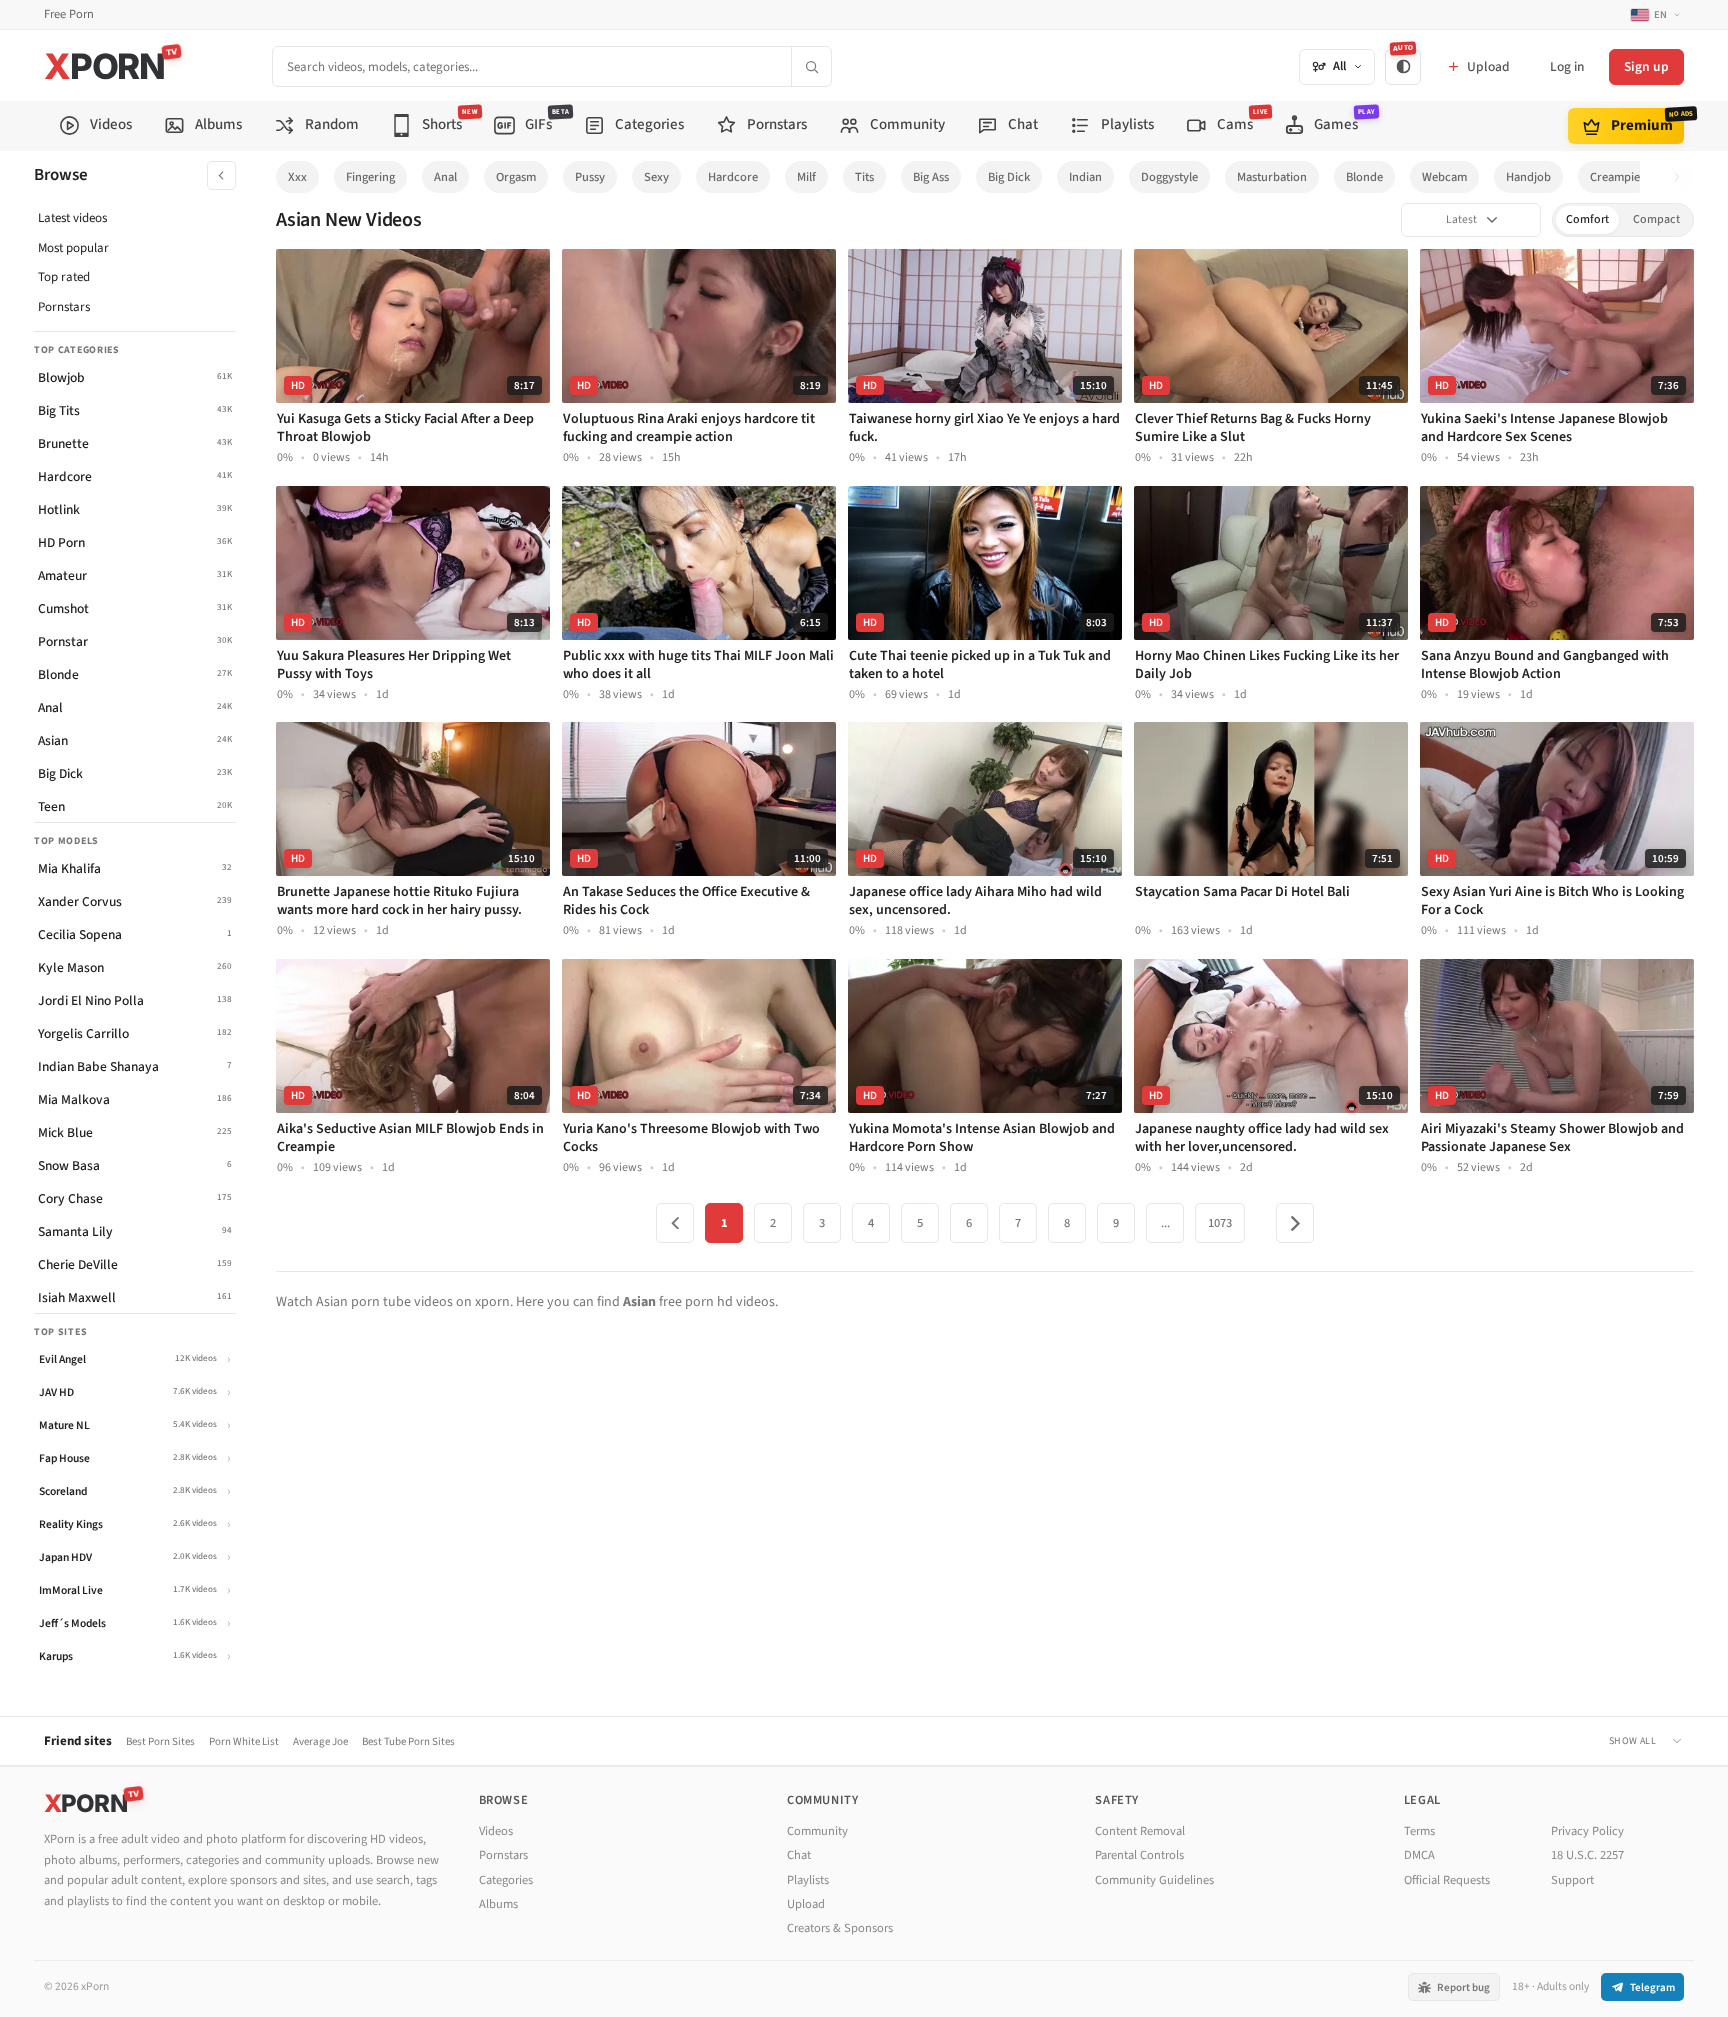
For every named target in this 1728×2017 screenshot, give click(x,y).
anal (445, 177)
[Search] (811, 66)
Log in (1567, 66)
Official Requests (1447, 1880)
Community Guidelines (1154, 1880)
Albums (498, 1904)
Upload (806, 1904)
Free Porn (69, 14)
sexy (656, 177)
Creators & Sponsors (840, 1928)
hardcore (733, 177)
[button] (1682, 177)
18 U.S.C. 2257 (1587, 1855)
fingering (370, 177)
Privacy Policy (1587, 1831)
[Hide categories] (221, 175)
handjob (1528, 177)
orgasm (516, 177)
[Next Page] (1295, 1223)
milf (806, 177)
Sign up (1646, 66)
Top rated (64, 277)
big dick (1009, 177)
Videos (496, 1831)
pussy (590, 177)
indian (1085, 177)
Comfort (1587, 219)
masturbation (1272, 177)
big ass (931, 177)
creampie (1615, 177)
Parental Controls (1139, 1855)
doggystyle (1169, 177)
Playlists (808, 1880)
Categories (506, 1880)
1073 (1220, 1223)
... (1165, 1223)
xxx (297, 177)
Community (817, 1831)
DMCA (1419, 1855)
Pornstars (64, 307)
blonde (1364, 177)
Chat (799, 1855)
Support (1572, 1880)
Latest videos (72, 218)
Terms (1419, 1831)
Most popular (73, 248)
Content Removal (1140, 1831)
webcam (1444, 177)
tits (864, 177)
